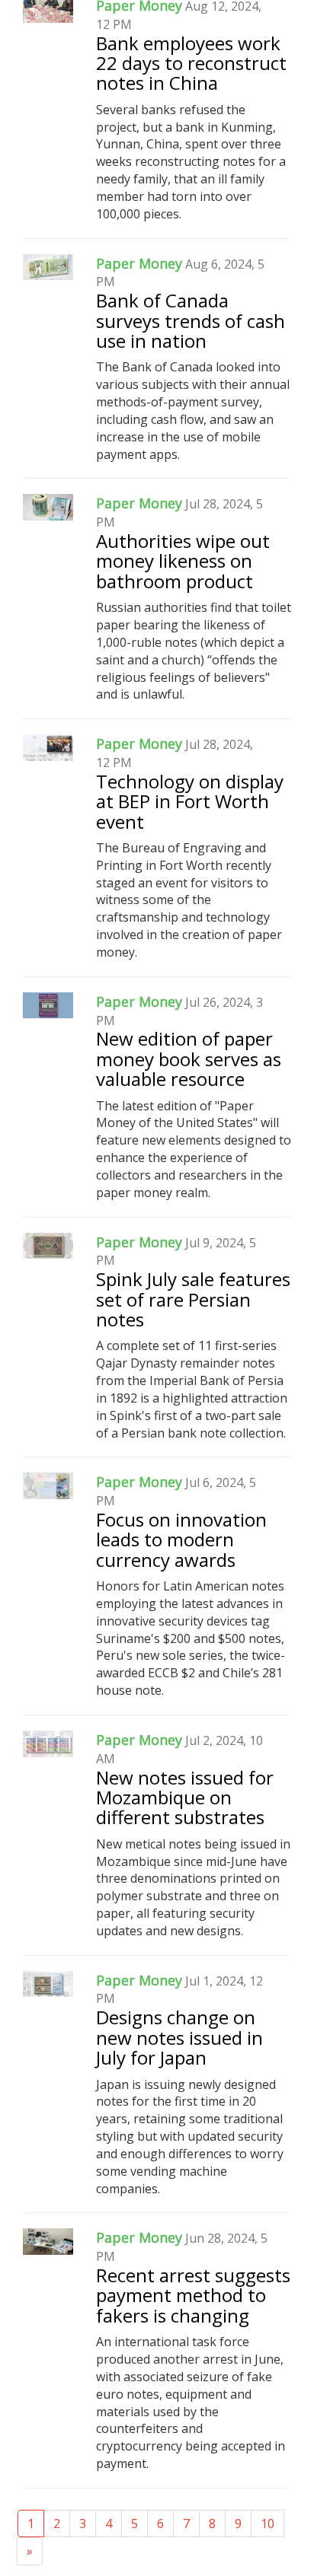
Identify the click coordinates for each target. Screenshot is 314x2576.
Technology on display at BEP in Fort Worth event (190, 801)
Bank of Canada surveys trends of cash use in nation (191, 320)
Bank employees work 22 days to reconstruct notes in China (191, 63)
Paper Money (139, 263)
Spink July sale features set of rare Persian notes (193, 1299)
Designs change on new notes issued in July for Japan (179, 2037)
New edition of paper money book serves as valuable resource (189, 1059)
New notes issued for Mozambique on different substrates (185, 1797)
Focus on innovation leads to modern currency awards (181, 1540)
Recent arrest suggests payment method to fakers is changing (193, 2295)
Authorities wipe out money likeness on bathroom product (183, 561)
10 (268, 2523)
